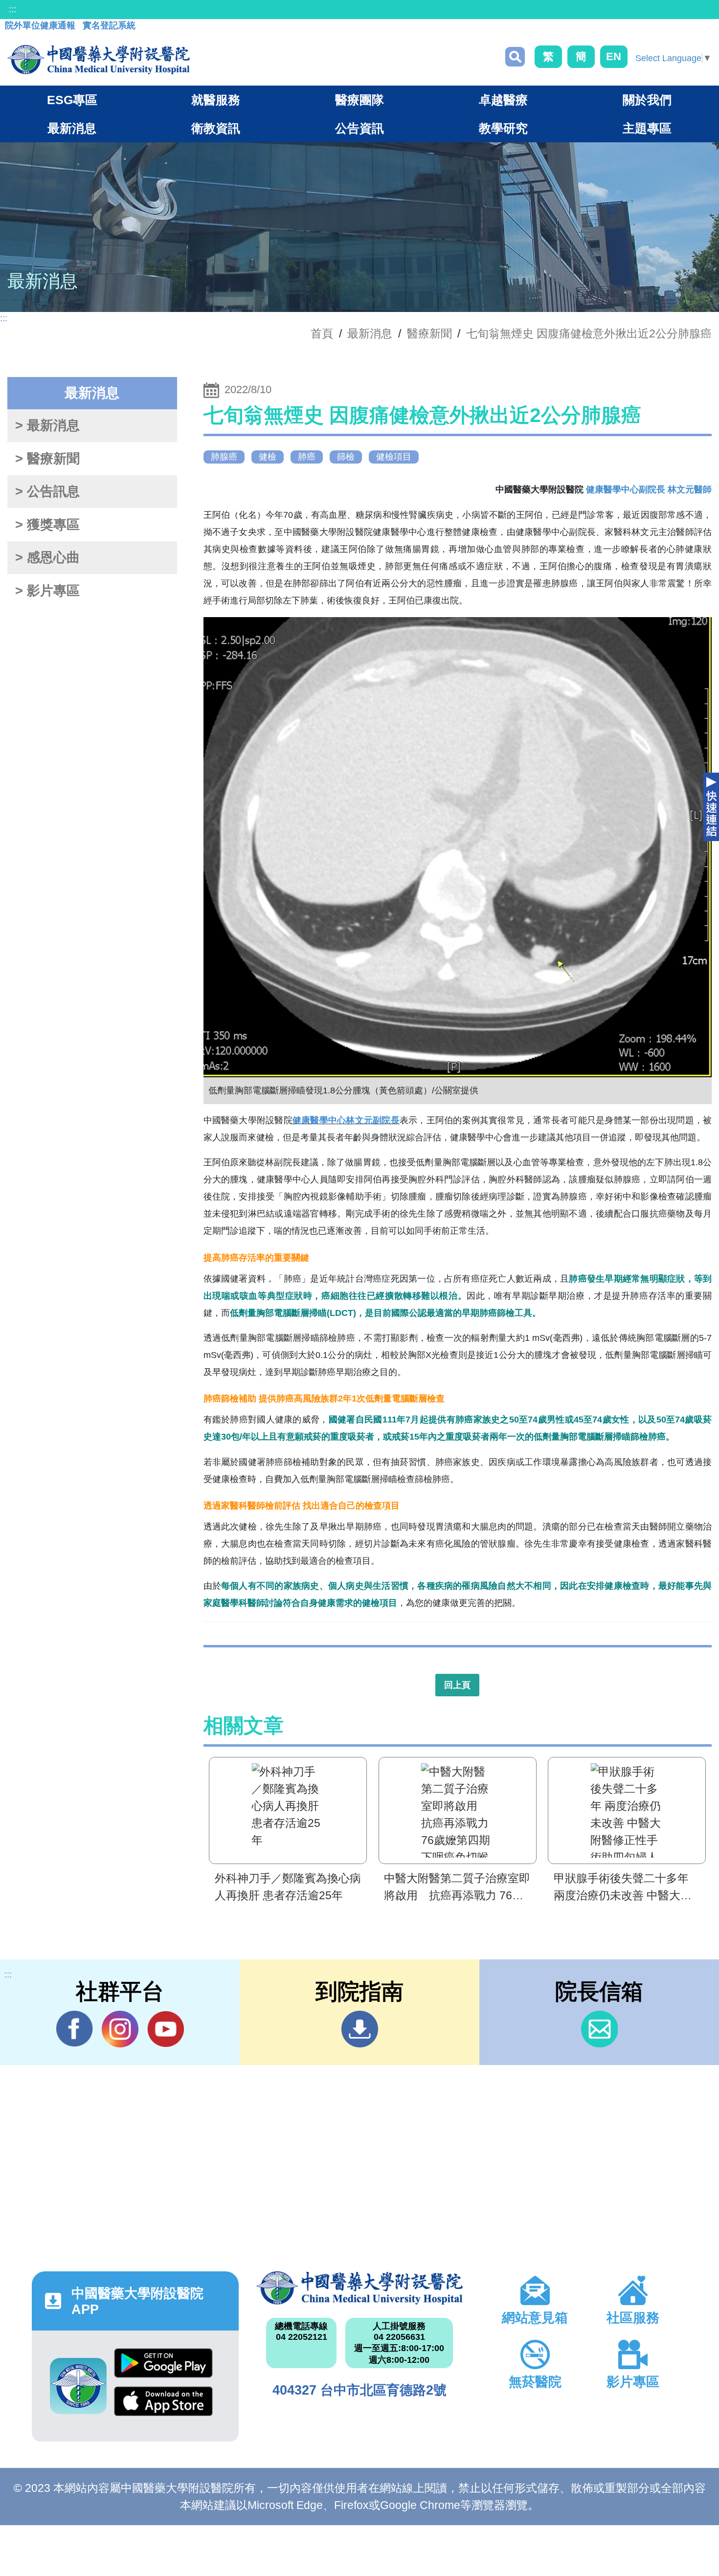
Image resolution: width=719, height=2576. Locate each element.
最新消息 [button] (72, 128)
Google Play (163, 2367)
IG (120, 2029)
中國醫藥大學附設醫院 (360, 2288)
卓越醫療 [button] (503, 100)
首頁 (322, 333)
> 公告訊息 (47, 491)
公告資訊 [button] (359, 128)
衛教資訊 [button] (216, 128)
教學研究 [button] (503, 128)
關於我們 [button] (647, 100)
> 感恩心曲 (47, 557)
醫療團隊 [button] (359, 100)
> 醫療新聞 (47, 459)
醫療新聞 (429, 333)
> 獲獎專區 (47, 525)
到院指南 (360, 2029)
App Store (163, 2405)
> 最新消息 (47, 425)
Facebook (75, 2029)
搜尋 (515, 57)
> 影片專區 (47, 591)
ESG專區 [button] (72, 100)
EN (614, 56)
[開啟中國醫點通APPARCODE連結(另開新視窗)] (78, 2386)
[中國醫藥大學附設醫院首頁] (99, 60)
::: (12, 9)
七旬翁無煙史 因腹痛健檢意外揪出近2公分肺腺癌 (589, 333)
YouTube (166, 2029)
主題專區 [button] (647, 128)
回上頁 (457, 1685)
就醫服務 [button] (216, 100)
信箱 (599, 2029)
